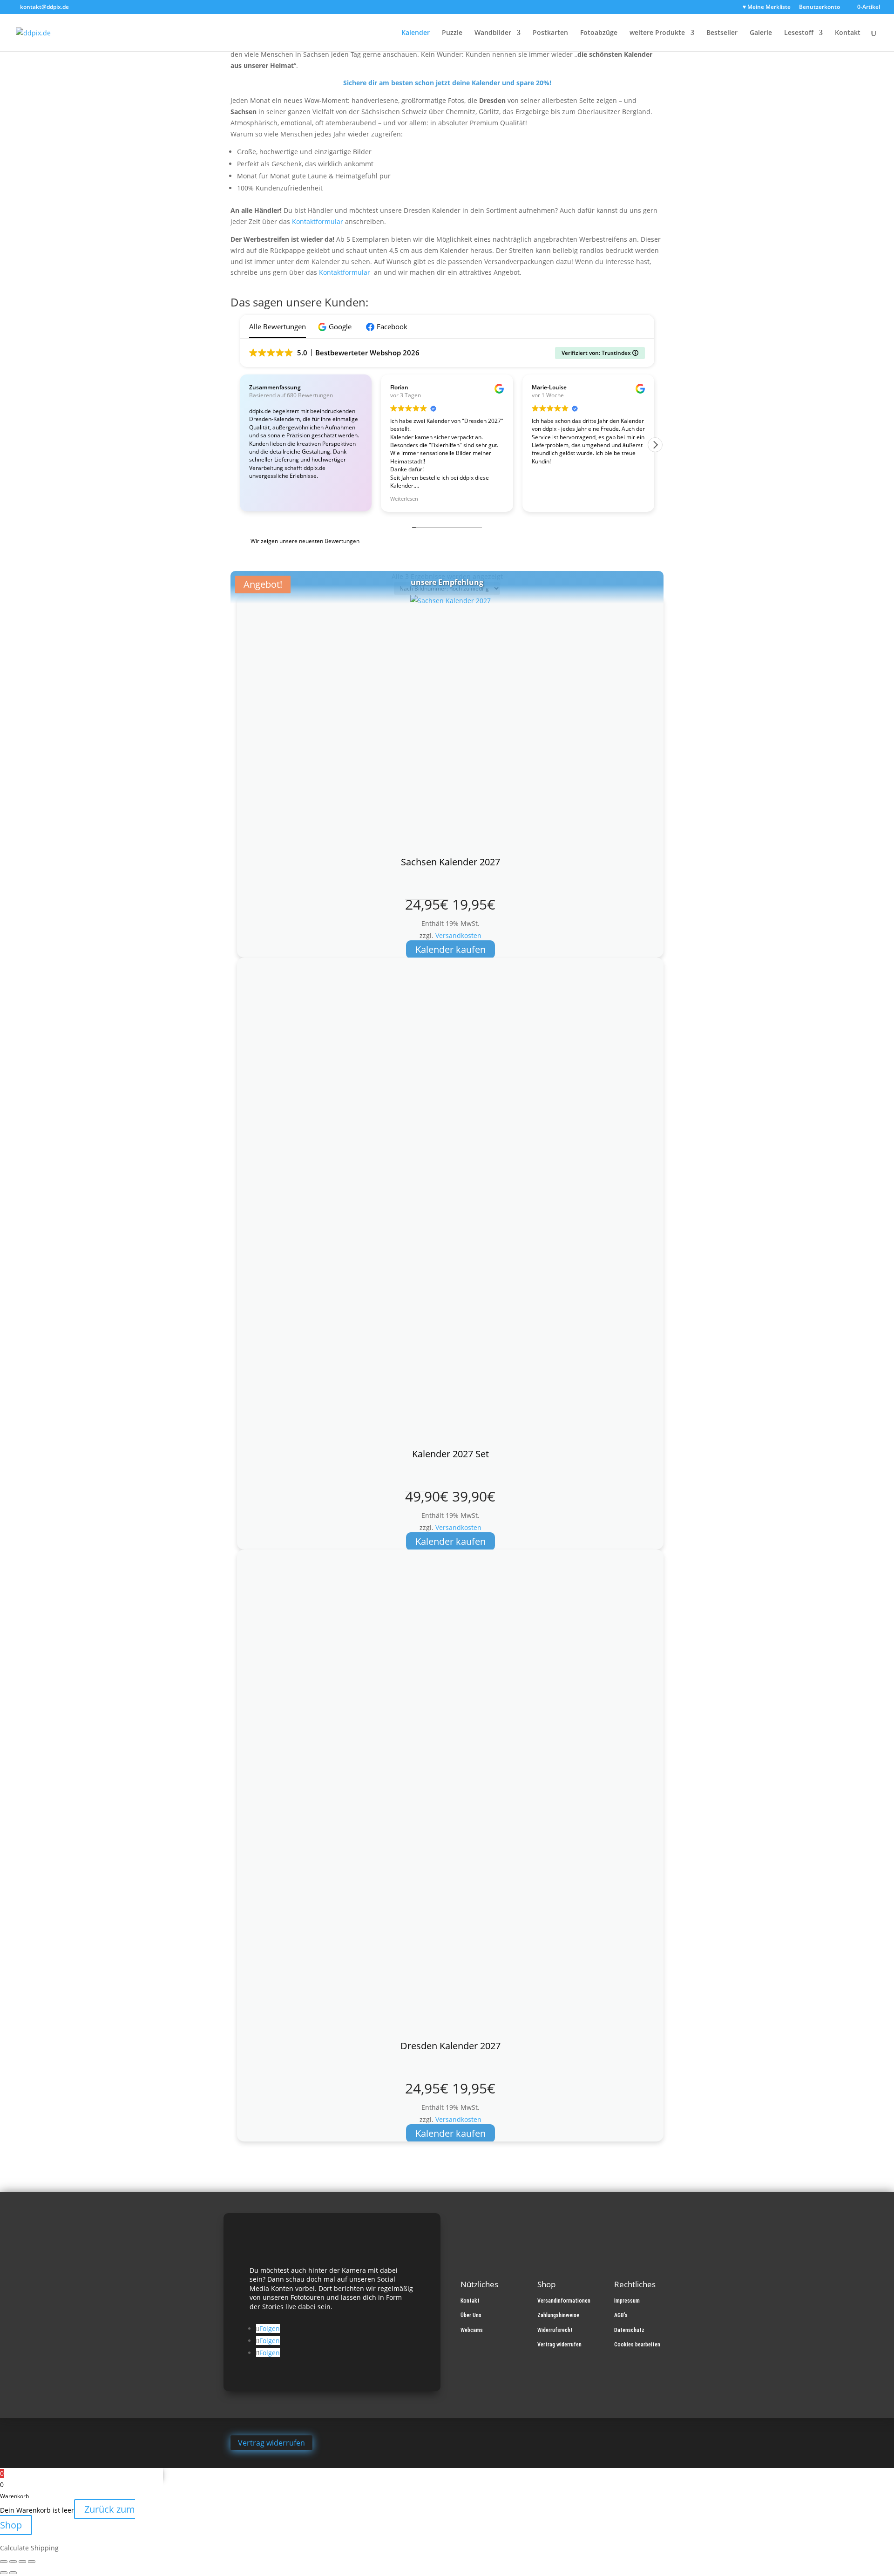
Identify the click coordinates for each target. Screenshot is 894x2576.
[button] (336, 327)
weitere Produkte (657, 33)
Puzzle (452, 33)
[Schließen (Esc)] (32, 2562)
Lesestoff (799, 33)
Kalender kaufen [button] (450, 949)
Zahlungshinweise (558, 2315)
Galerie (761, 33)
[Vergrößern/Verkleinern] (4, 2562)
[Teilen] (22, 2562)
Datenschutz (629, 2330)
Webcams (472, 2330)
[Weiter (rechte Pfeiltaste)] (13, 2573)
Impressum (627, 2301)
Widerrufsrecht (555, 2330)
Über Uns (471, 2315)
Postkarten (550, 33)
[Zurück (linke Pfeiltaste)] (4, 2573)
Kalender (416, 33)
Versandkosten (458, 935)
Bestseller (722, 33)
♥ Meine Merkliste (767, 7)
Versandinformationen (564, 2301)
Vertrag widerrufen (559, 2345)
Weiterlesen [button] (404, 499)
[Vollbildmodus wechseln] (13, 2562)
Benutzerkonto (819, 7)
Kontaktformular (318, 221)
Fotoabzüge (599, 33)
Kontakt (848, 33)
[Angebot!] (450, 726)
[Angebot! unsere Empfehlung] (450, 1203)
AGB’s (621, 2315)
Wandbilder (493, 33)
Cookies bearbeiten (637, 2345)
